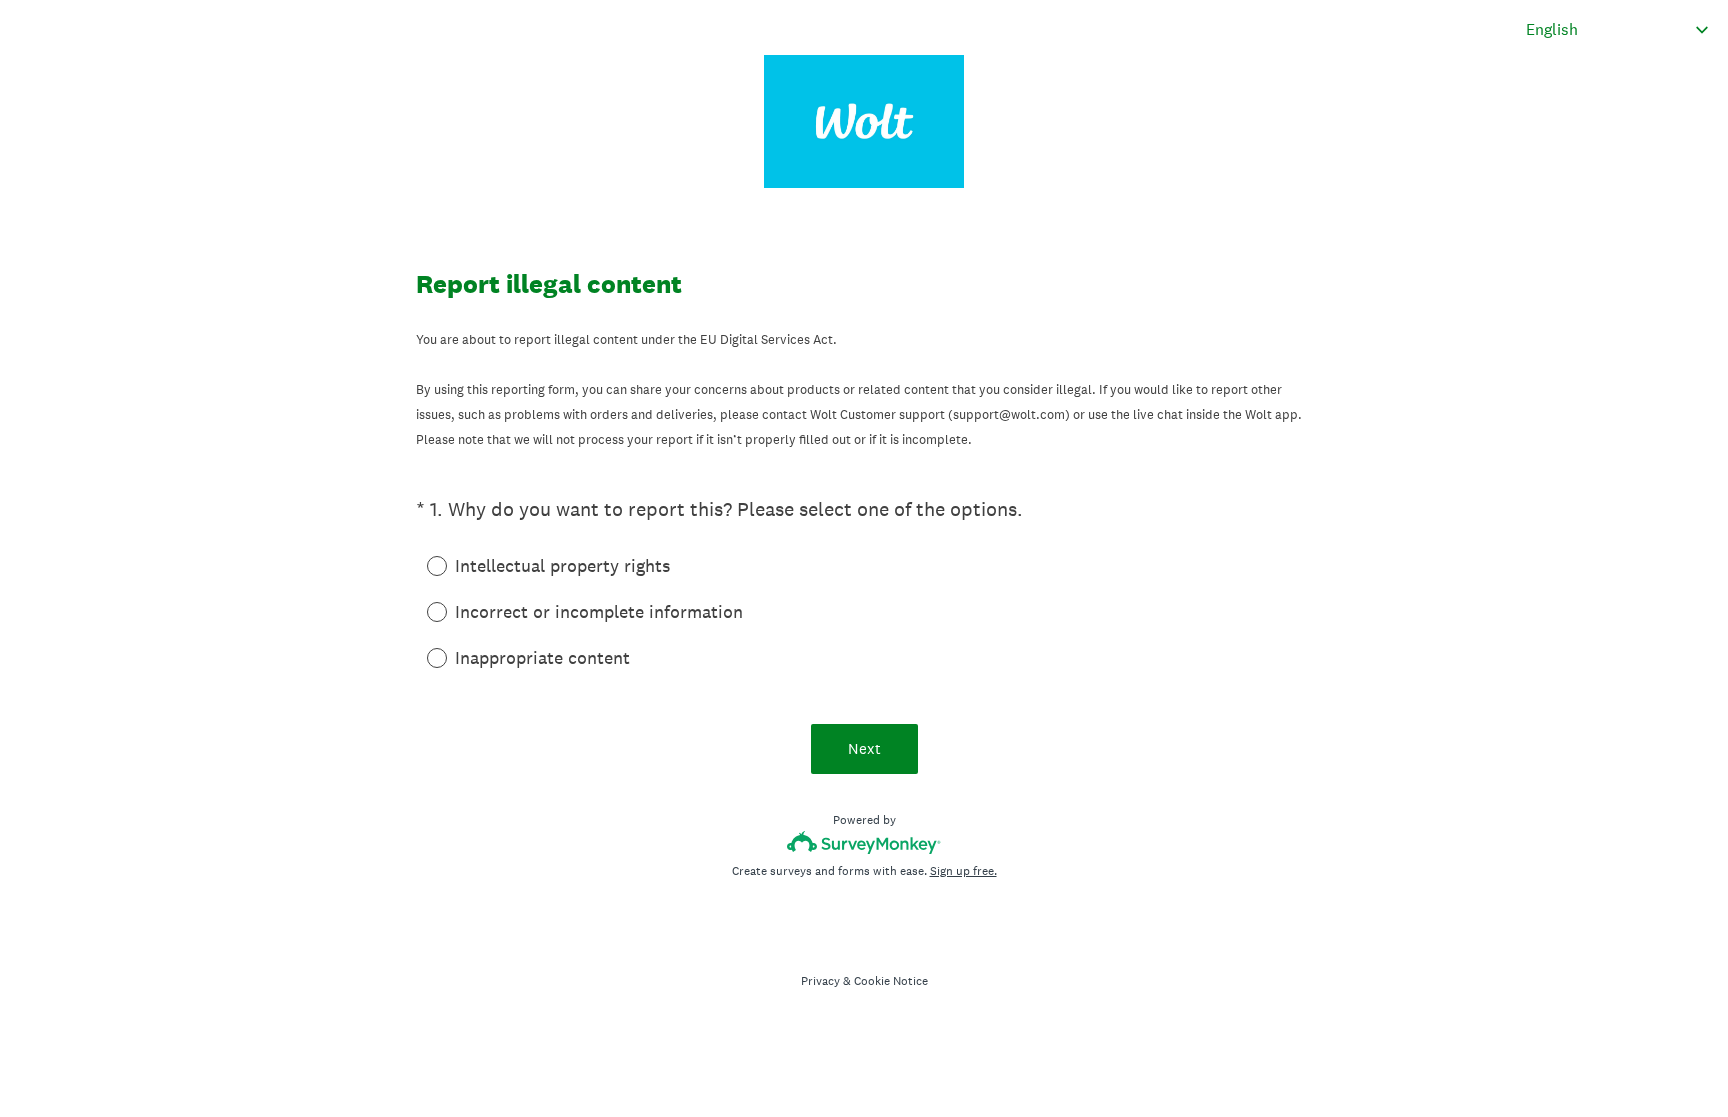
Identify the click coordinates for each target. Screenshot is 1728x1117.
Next (864, 748)
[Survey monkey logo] (864, 842)
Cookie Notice (891, 981)
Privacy (820, 981)
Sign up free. (963, 871)
